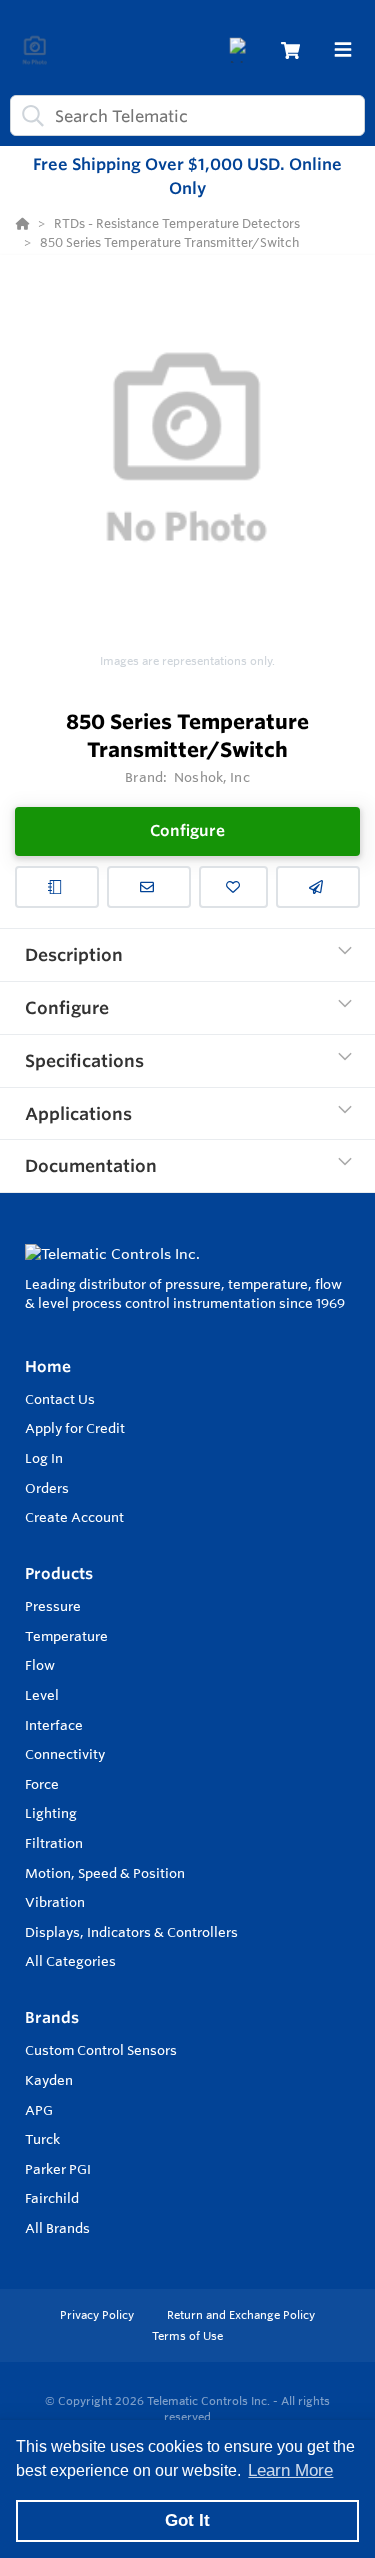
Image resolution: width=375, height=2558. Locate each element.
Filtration (54, 1843)
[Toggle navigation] (343, 50)
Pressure (53, 1606)
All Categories (70, 1961)
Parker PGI (58, 2169)
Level (42, 1695)
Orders (47, 1488)
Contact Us (60, 1399)
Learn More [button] (290, 2470)
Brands (52, 2017)
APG (39, 2110)
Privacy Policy (98, 2315)
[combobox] (187, 115)
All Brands (57, 2228)
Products (59, 1573)
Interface (54, 1725)
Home (48, 1366)
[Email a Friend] (318, 887)
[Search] (29, 116)
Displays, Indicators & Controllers (131, 1932)
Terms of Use (187, 2336)
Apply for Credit (75, 1428)
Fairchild (52, 2198)
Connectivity (65, 1754)
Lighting (51, 1813)
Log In (44, 1458)
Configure (187, 830)
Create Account (74, 1517)
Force (42, 1784)
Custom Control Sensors (101, 2050)
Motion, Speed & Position (105, 1873)
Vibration (55, 1902)
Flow (40, 1665)
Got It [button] (187, 2520)
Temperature (66, 1636)
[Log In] (241, 50)
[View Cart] (290, 50)
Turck (42, 2139)
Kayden (49, 2080)
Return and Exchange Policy (241, 2315)
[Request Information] (149, 887)
